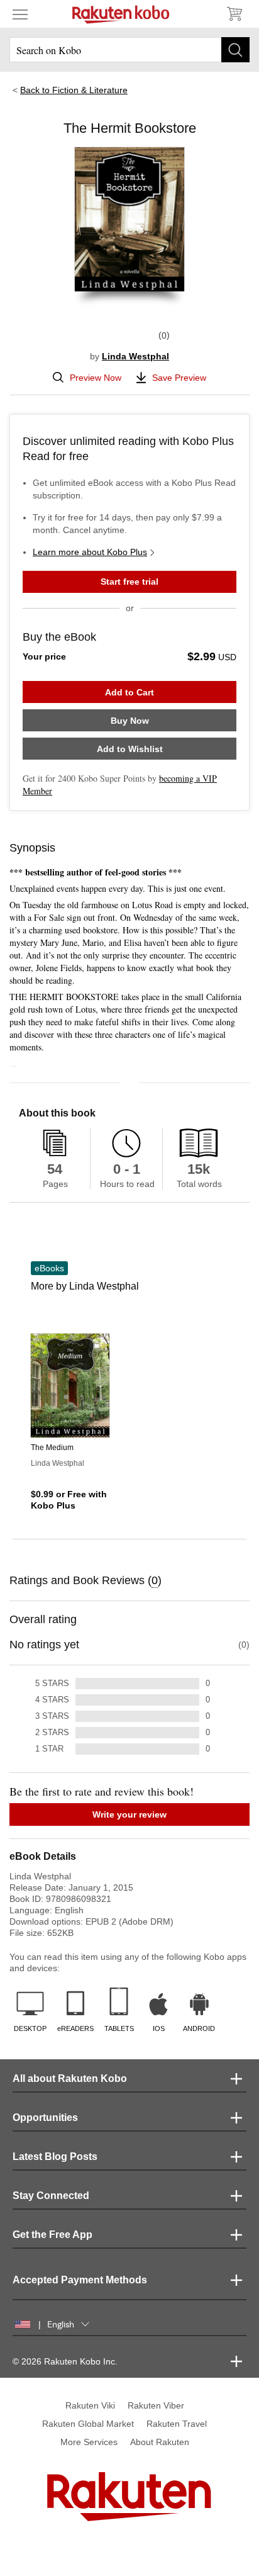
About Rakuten (160, 2442)
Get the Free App (52, 2235)
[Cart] (234, 14)
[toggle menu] (20, 14)
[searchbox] (129, 50)
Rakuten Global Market (88, 2424)
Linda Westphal (135, 356)
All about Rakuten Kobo (70, 2078)
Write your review (129, 1814)
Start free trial (129, 582)
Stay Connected (51, 2196)
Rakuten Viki (90, 2405)
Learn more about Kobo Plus (90, 552)
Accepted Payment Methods (80, 2280)
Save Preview (179, 378)
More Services (89, 2442)
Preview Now (96, 378)
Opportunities (45, 2118)
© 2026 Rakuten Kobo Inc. (65, 2361)
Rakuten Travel (177, 2424)
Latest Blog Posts (55, 2157)
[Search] (235, 50)
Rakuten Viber (156, 2405)
